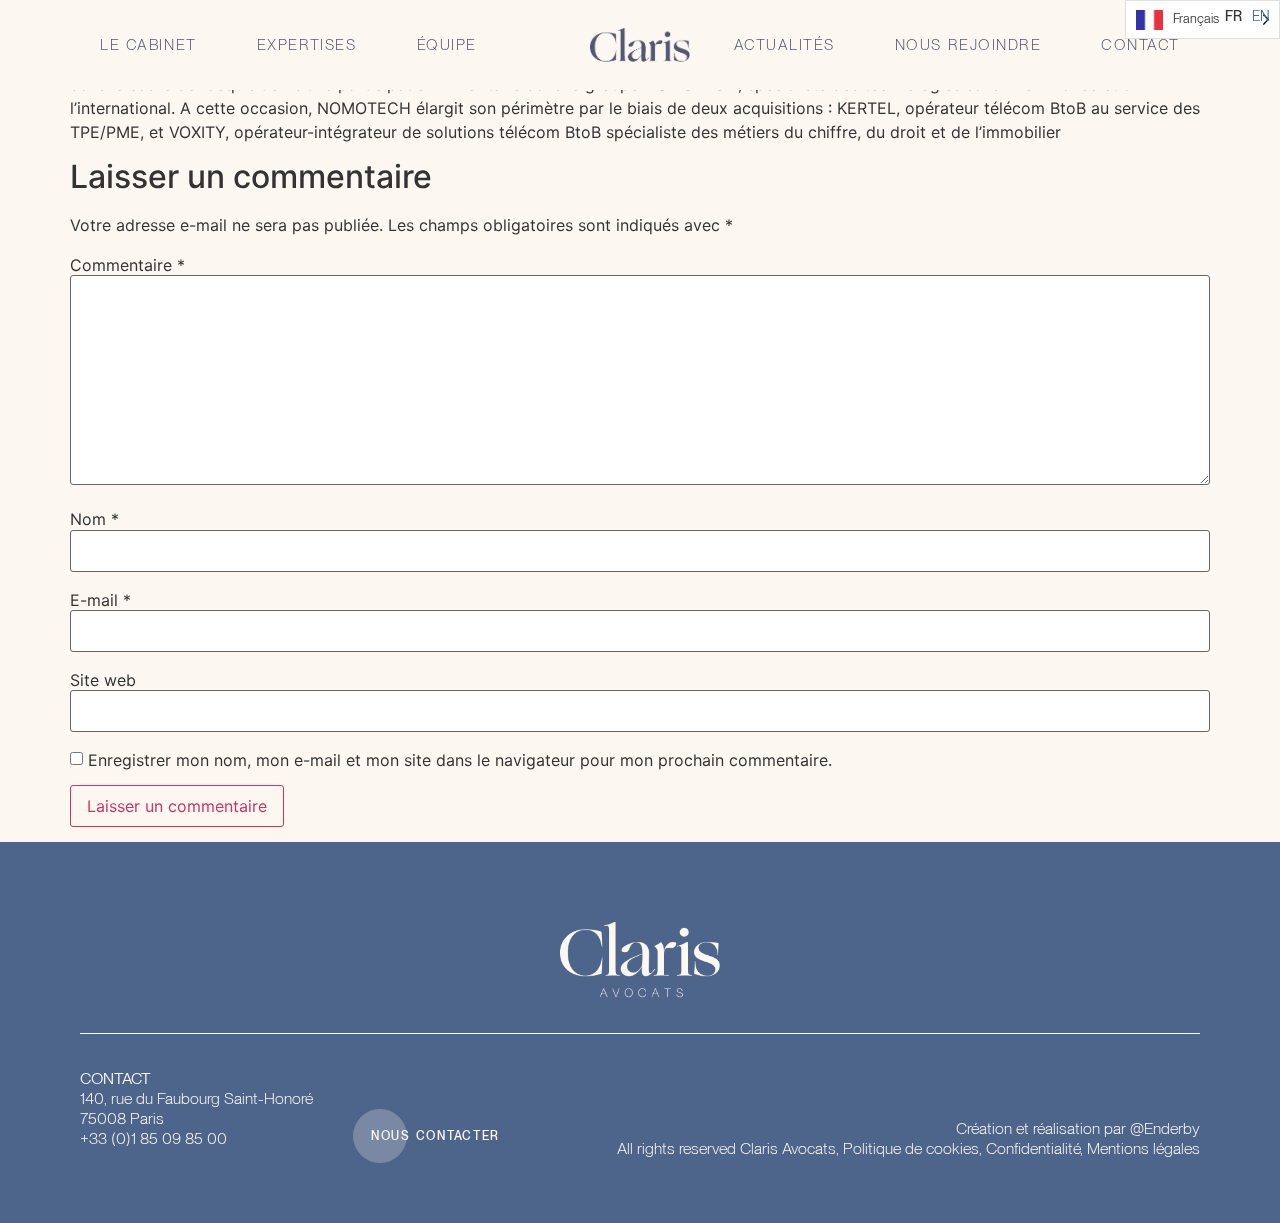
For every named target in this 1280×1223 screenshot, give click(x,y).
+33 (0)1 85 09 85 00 (153, 1138)
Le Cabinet (148, 45)
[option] (1261, 16)
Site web (103, 680)
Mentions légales (1143, 1148)
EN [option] (1261, 16)
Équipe (447, 45)
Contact (1140, 45)
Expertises (307, 45)
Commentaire (127, 265)
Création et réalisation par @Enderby (1078, 1128)
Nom (94, 519)
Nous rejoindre (968, 45)
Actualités (784, 45)
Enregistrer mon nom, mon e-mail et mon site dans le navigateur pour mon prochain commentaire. (460, 760)
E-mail (100, 600)
